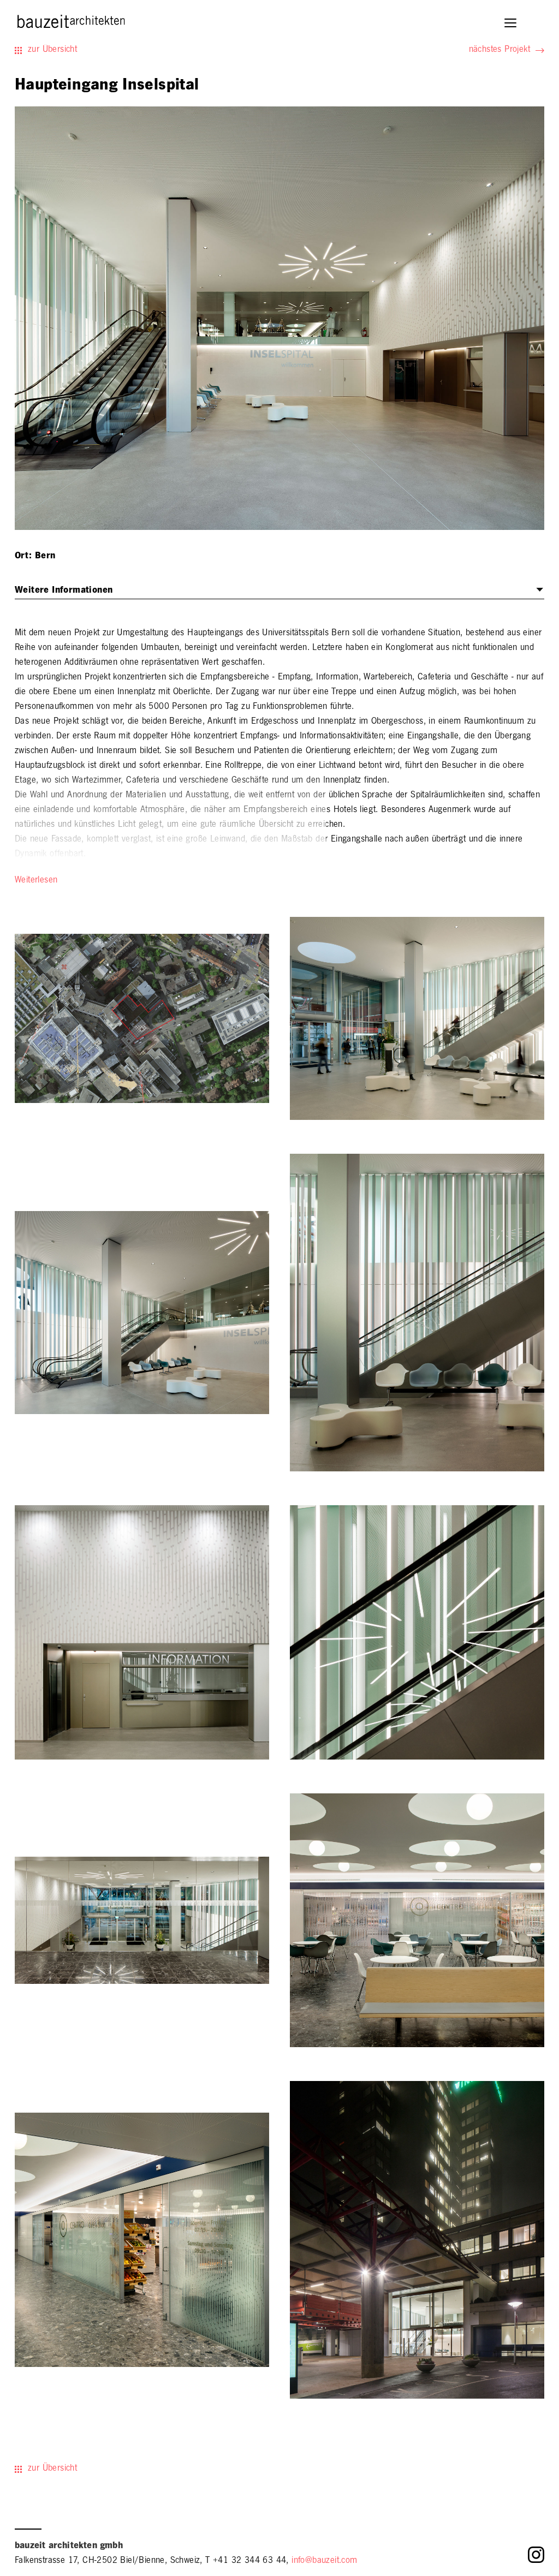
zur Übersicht (52, 50)
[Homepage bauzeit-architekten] (71, 25)
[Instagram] (536, 2558)
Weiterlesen (36, 881)
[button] (511, 24)
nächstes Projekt (499, 50)
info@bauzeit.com (324, 2561)
